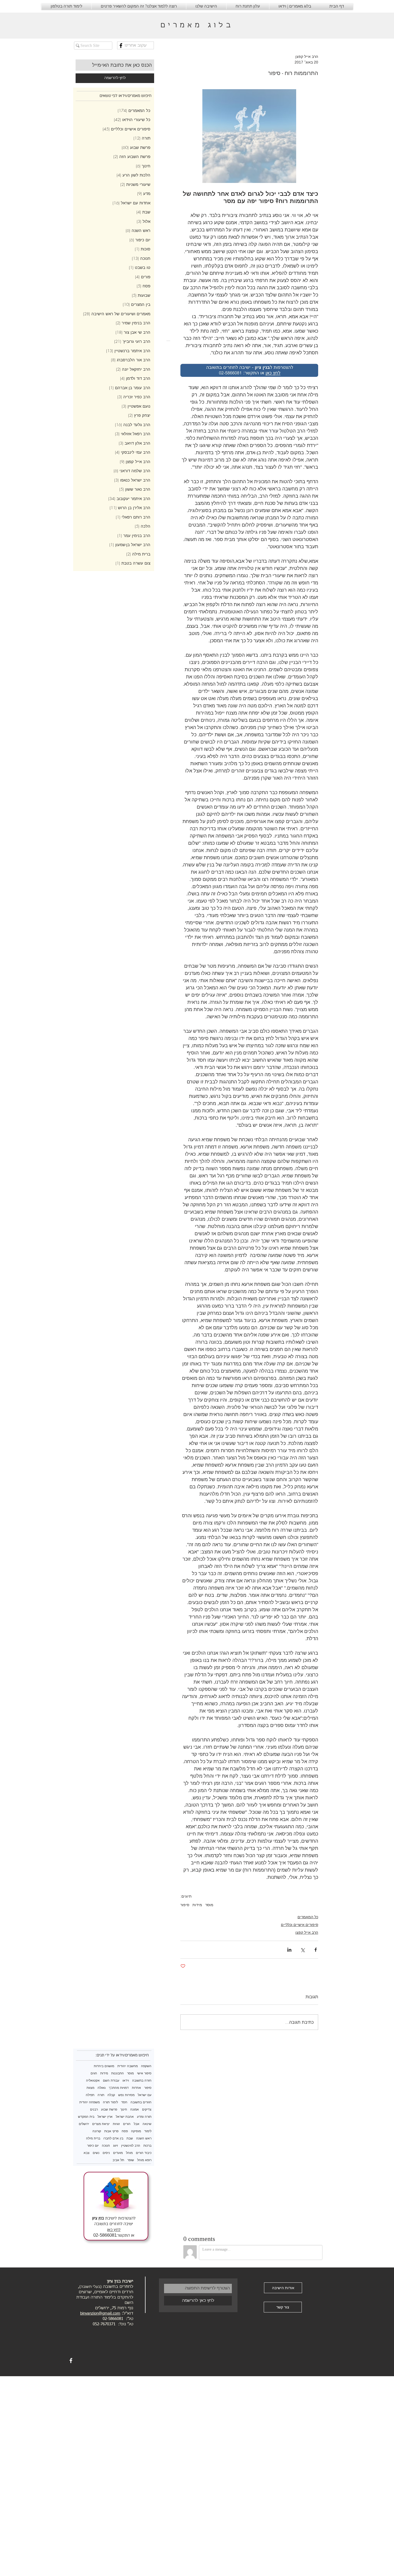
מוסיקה (136, 2131)
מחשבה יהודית (128, 2066)
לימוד (148, 2131)
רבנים (94, 2109)
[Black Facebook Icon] (121, 46)
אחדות (136, 2088)
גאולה (102, 2088)
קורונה (97, 2131)
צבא (87, 2153)
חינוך (124, 2109)
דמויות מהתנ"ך (119, 2088)
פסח (125, 2131)
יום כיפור (93, 2145)
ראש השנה (144, 2138)
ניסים (106, 2153)
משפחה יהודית (90, 2102)
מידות (197, 1905)
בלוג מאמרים (197, 26)
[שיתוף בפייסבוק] (316, 1950)
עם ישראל (145, 2095)
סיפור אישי (144, 2073)
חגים (94, 2073)
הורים (127, 2124)
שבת (130, 2138)
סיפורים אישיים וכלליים (300, 1925)
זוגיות (116, 2124)
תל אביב (118, 2160)
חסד (124, 2102)
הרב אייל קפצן (307, 1932)
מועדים (118, 2153)
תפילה (90, 2095)
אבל (137, 2124)
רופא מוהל (144, 2160)
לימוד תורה (110, 2102)
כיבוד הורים (144, 2153)
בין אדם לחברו (113, 2138)
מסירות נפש (126, 2095)
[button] (135, 45)
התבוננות (118, 2073)
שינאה (147, 2124)
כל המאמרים (308, 1917)
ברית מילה (93, 2138)
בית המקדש (86, 2117)
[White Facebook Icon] (71, 2361)
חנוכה (106, 2145)
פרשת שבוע (109, 2109)
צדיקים (147, 2109)
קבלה (111, 2095)
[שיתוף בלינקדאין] (289, 1950)
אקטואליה (93, 2080)
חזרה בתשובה (142, 2080)
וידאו (126, 2080)
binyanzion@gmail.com (100, 2313)
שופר (131, 2160)
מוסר (209, 1905)
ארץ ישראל (105, 2117)
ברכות (147, 2145)
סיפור (185, 1905)
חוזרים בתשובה (141, 2102)
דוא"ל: (127, 2313)
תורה (101, 2095)
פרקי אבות (111, 2131)
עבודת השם (111, 2080)
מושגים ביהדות (104, 2066)
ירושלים (84, 2124)
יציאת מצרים (101, 2124)
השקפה (146, 2066)
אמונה (135, 2109)
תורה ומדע (144, 2117)
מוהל (129, 2153)
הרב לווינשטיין (131, 2145)
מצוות (90, 2088)
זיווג (116, 2145)
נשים (96, 2153)
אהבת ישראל (125, 2117)
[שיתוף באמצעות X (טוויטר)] (302, 1950)
